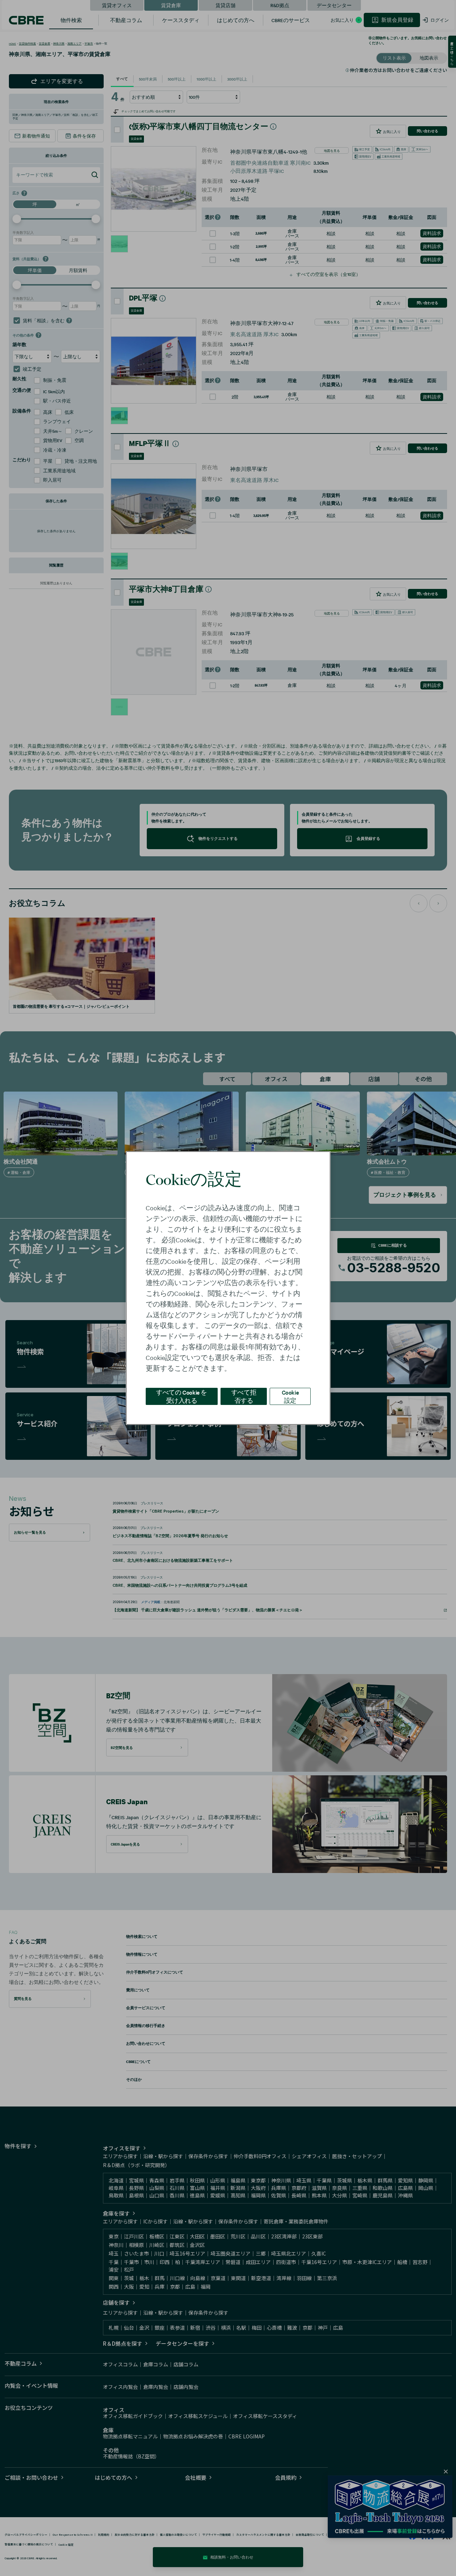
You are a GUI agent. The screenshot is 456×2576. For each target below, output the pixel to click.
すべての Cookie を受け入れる (182, 1396)
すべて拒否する (244, 1396)
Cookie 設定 (290, 1396)
